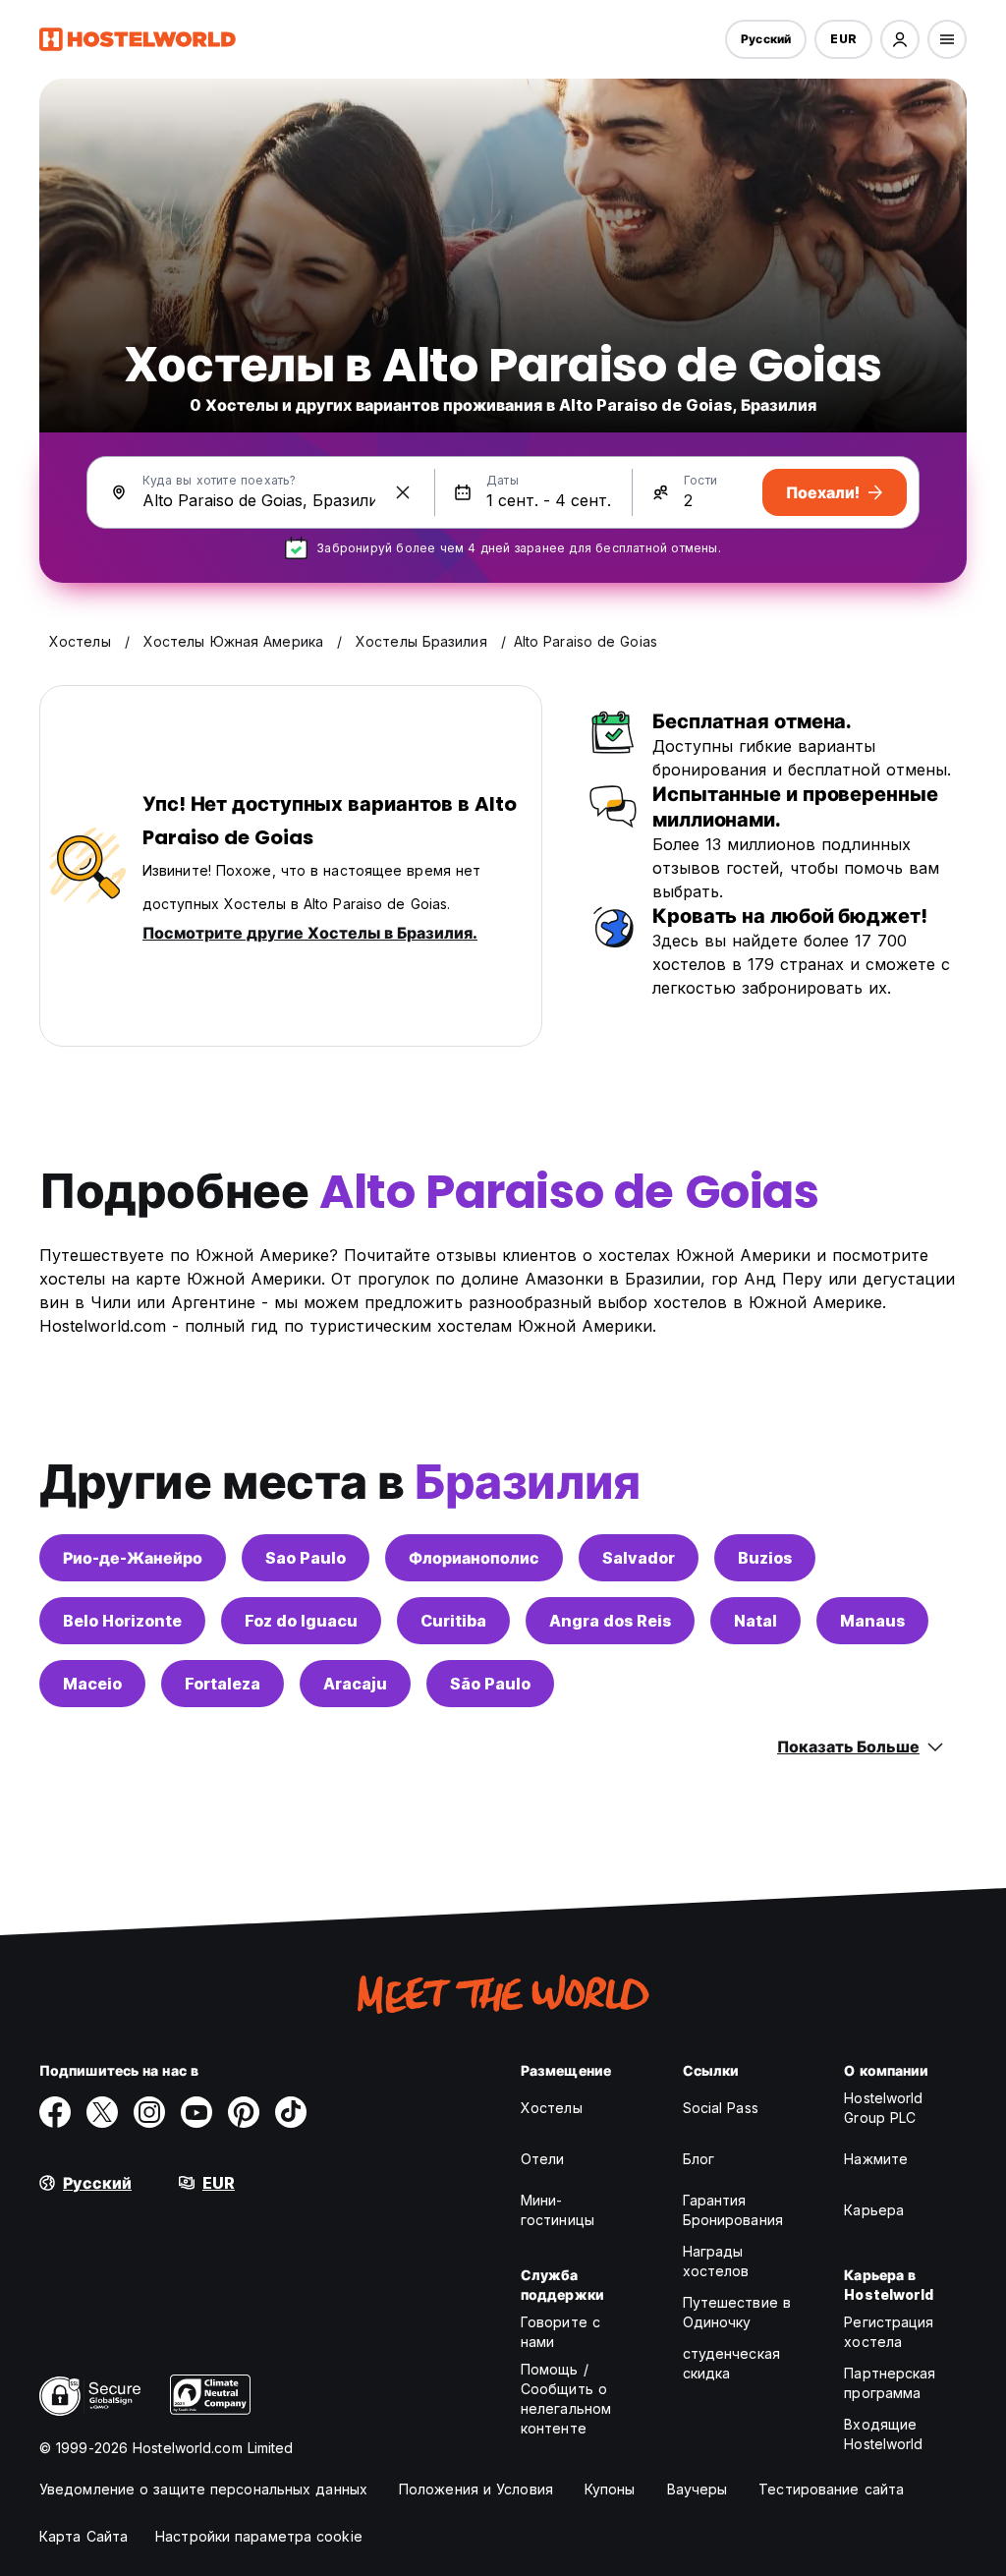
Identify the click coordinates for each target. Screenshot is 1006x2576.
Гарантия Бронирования (733, 2210)
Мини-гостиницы (558, 2210)
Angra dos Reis (610, 1621)
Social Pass (721, 2108)
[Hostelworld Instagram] (149, 2112)
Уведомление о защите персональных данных (203, 2489)
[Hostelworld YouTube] (196, 2112)
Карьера (874, 2210)
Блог (699, 2159)
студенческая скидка (731, 2363)
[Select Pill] (900, 39)
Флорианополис (474, 1558)
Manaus (872, 1621)
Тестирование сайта (831, 2489)
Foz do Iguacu (301, 1621)
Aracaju (355, 1684)
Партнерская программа (890, 2383)
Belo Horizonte (122, 1621)
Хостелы (552, 2108)
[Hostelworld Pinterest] (244, 2112)
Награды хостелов (716, 2261)
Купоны (610, 2489)
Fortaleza (223, 1684)
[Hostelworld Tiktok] (291, 2112)
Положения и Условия (476, 2489)
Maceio (92, 1684)
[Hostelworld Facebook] (55, 2112)
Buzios (765, 1558)
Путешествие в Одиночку (737, 2312)
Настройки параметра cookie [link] (259, 2536)
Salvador (639, 1558)
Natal (755, 1621)
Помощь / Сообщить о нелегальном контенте (566, 2399)
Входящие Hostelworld (883, 2434)
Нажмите (876, 2159)
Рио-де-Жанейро (133, 1558)
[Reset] (403, 492)
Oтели (543, 2159)
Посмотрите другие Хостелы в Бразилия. (310, 933)
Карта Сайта (84, 2536)
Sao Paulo (306, 1558)
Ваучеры (698, 2489)
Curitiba (453, 1621)
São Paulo (490, 1684)
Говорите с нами (560, 2332)
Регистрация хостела (889, 2332)
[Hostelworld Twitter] (102, 2112)
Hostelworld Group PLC (883, 2108)
